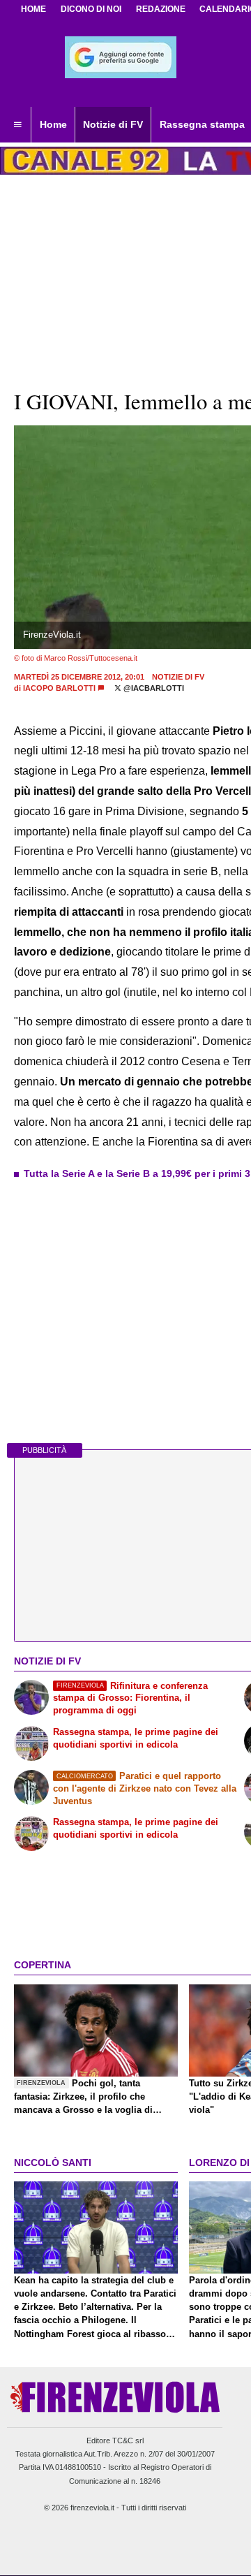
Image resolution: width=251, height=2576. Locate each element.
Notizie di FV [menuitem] (113, 124)
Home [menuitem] (53, 124)
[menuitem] (17, 125)
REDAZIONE (161, 9)
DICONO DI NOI (91, 9)
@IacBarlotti (153, 688)
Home (33, 9)
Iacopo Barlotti (59, 688)
